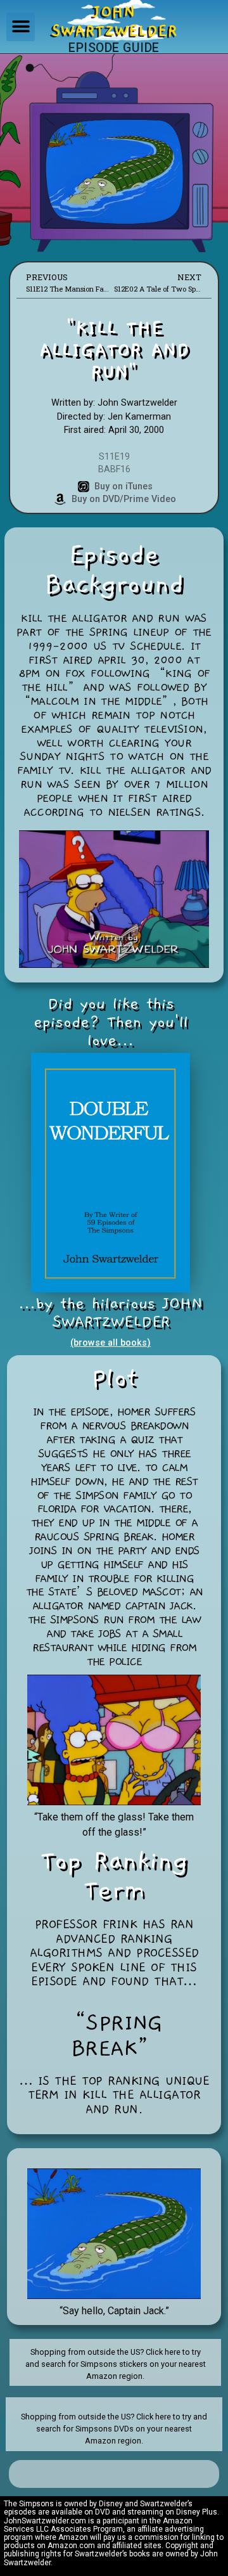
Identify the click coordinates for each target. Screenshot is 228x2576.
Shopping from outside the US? (79, 2417)
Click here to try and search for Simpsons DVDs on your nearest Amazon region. (122, 2429)
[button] (21, 27)
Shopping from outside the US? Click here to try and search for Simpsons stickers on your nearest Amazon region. (116, 2364)
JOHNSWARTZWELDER (114, 22)
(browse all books (109, 1343)
